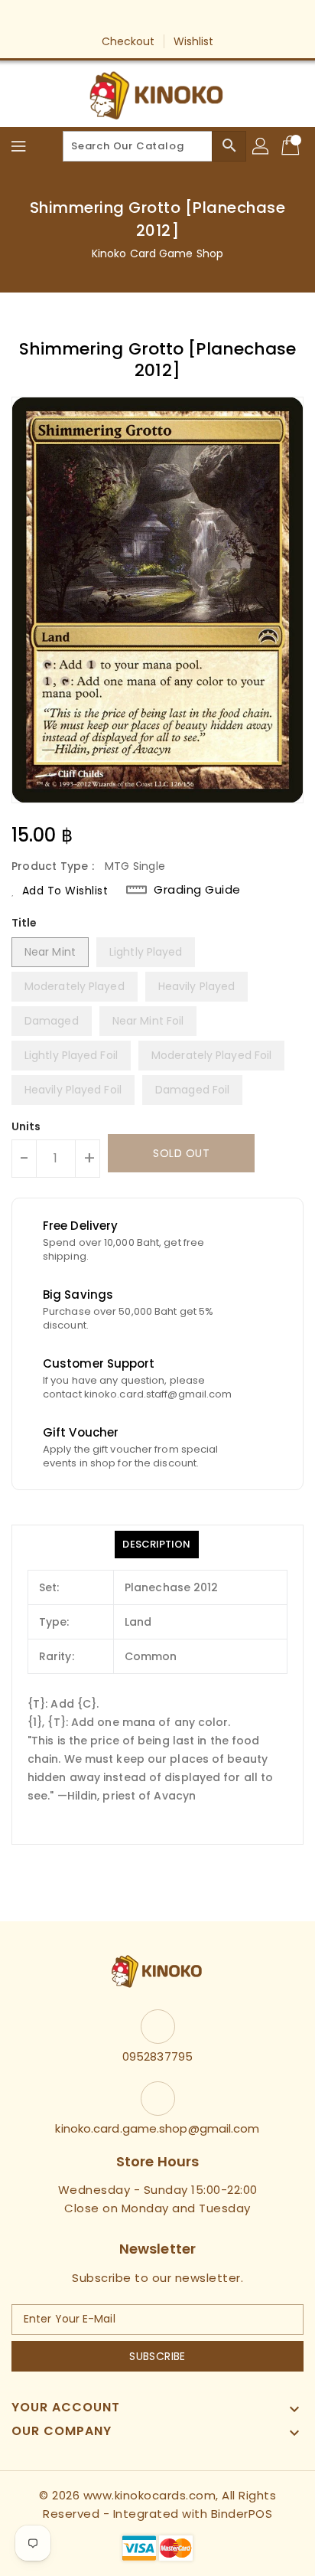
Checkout (128, 41)
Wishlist (194, 41)
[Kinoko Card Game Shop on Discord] (201, 18)
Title (24, 923)
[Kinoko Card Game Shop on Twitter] (143, 18)
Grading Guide (197, 890)
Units (26, 1126)
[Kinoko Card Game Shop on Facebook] (114, 18)
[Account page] (261, 146)
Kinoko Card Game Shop (157, 253)
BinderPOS (242, 2514)
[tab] (156, 1545)
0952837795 (157, 2056)
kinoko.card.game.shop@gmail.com (157, 2128)
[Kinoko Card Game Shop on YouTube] (172, 18)
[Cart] (292, 146)
